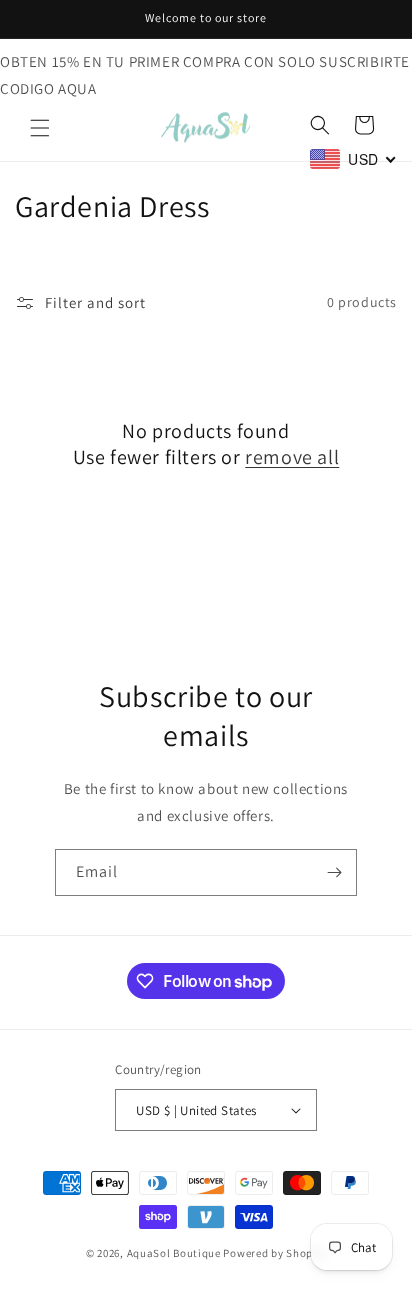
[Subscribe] (334, 872)
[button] (40, 128)
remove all (292, 457)
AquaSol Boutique (174, 1253)
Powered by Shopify (274, 1253)
